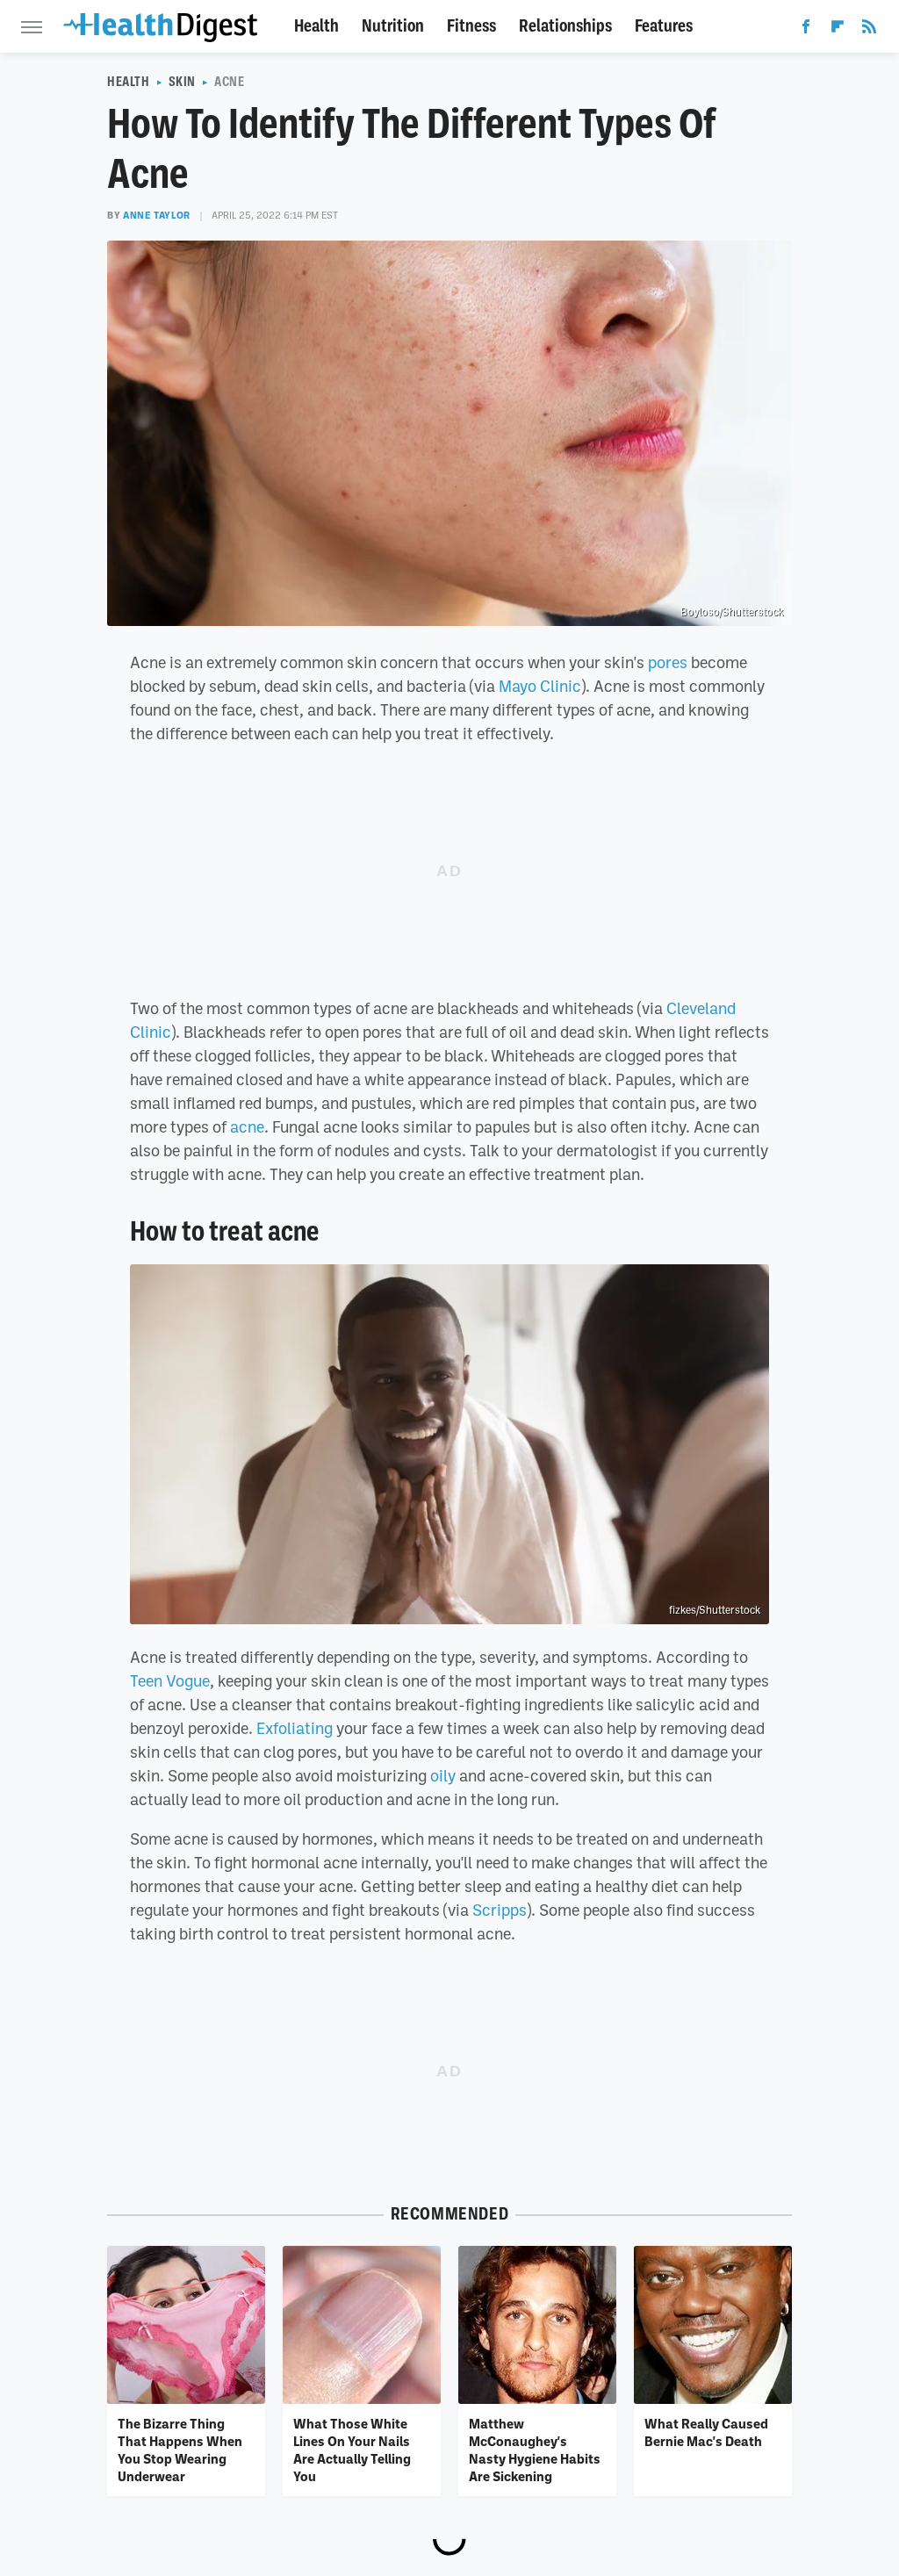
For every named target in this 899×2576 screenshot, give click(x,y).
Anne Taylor (157, 215)
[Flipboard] (838, 30)
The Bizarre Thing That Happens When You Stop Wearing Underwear (180, 2450)
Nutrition (393, 26)
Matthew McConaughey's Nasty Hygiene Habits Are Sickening (535, 2450)
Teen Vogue (170, 1680)
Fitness (471, 26)
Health (316, 26)
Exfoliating (295, 1728)
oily (443, 1775)
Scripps (500, 1910)
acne (247, 1126)
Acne (229, 82)
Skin (182, 82)
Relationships (565, 26)
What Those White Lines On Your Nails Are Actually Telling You (352, 2450)
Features (664, 26)
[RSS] (869, 30)
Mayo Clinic (540, 686)
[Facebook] (806, 30)
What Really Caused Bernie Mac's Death (706, 2432)
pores (668, 662)
